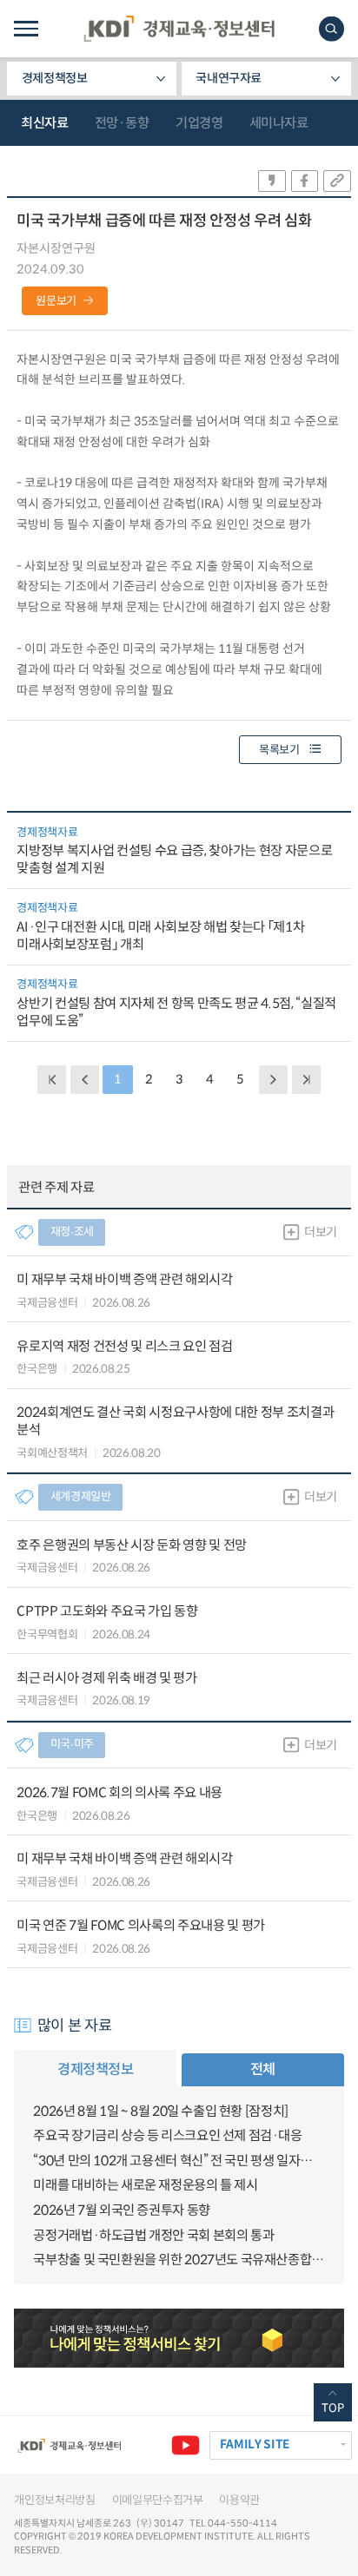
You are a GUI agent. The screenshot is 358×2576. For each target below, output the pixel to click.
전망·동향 (122, 123)
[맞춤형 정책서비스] (179, 2338)
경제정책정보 (55, 78)
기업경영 (199, 123)
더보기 (321, 1232)
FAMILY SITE (255, 2444)
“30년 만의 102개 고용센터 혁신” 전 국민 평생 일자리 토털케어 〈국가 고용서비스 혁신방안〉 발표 (179, 2161)
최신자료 (44, 123)
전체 (263, 2069)
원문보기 (56, 301)
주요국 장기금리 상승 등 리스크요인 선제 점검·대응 (167, 2135)
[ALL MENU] (26, 29)
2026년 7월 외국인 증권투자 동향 (121, 2210)
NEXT (273, 1080)
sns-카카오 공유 (272, 181)
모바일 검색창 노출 (331, 29)
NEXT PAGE (306, 1080)
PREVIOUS (85, 1080)
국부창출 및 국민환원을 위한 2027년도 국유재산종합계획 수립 (179, 2260)
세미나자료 (279, 123)
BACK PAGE (52, 1080)
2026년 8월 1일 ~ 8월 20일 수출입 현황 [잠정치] (160, 2111)
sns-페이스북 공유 (305, 181)
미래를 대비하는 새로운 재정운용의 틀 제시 (145, 2185)
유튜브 (186, 2445)
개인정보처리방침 (54, 2500)
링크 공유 (337, 181)
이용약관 (239, 2500)
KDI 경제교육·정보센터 (179, 29)
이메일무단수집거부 (158, 2500)
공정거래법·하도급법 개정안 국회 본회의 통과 (153, 2235)
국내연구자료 (229, 78)
